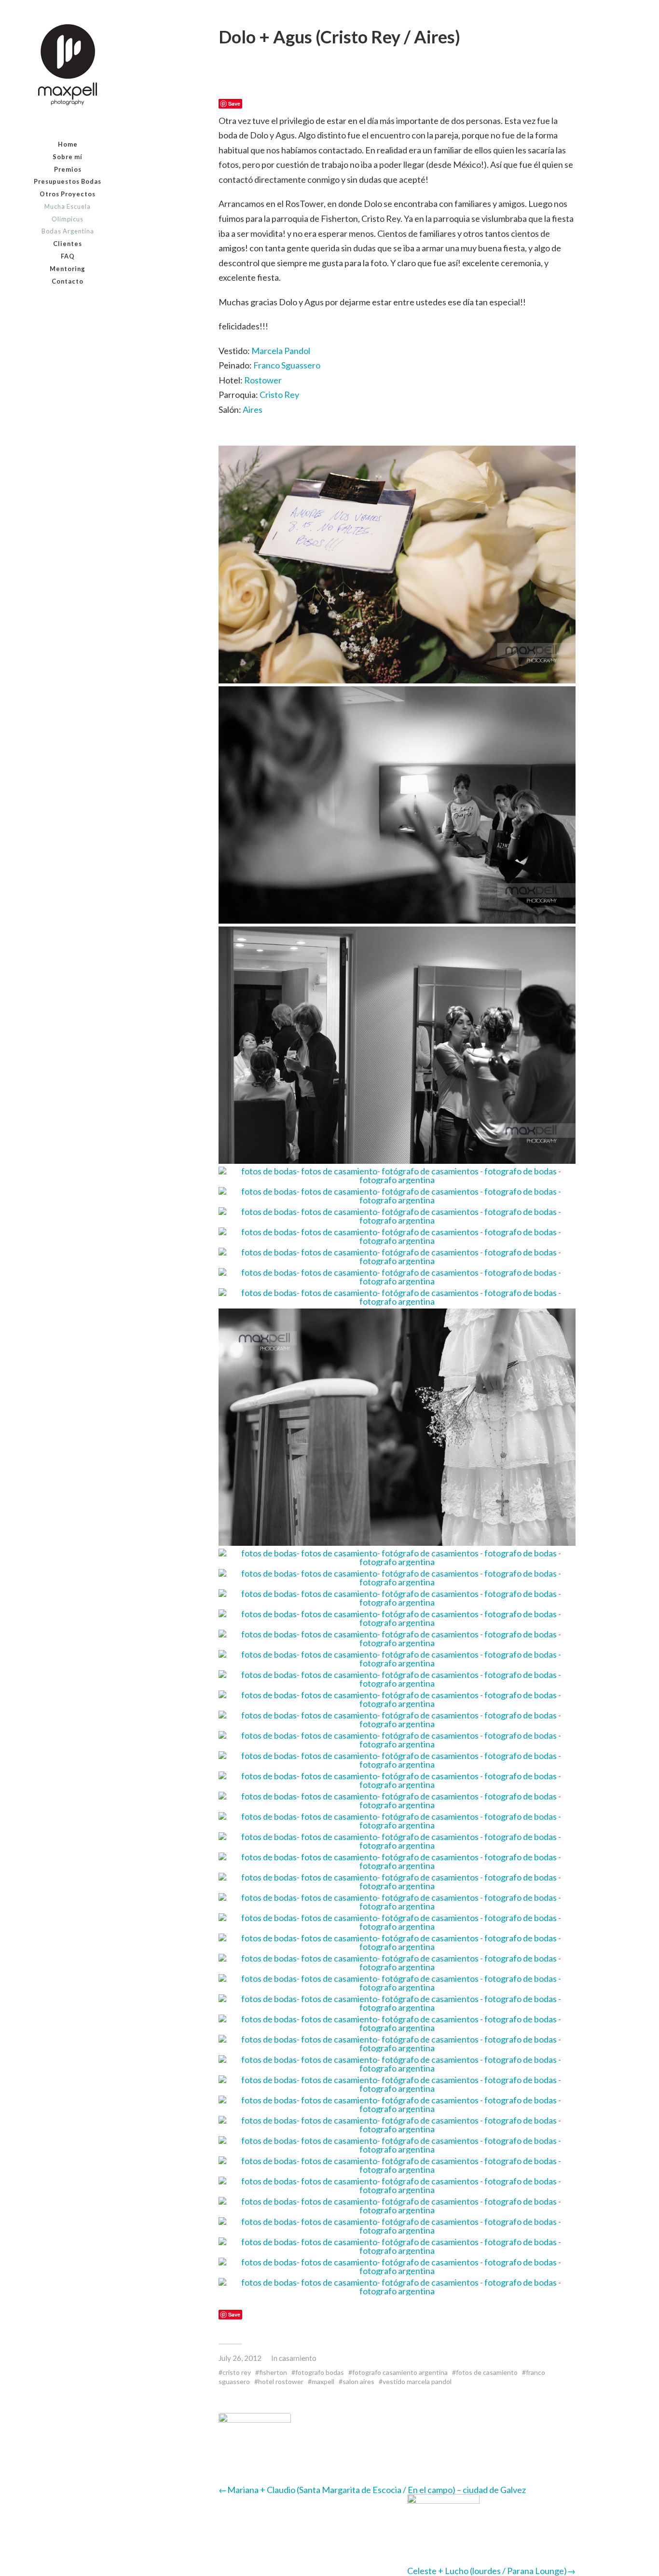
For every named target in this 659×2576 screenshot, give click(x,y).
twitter (90, 305)
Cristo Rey (279, 395)
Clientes (68, 244)
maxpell (323, 2381)
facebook (45, 305)
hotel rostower (281, 2381)
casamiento (298, 2358)
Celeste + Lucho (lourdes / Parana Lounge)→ (491, 2571)
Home (68, 144)
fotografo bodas (320, 2372)
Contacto (68, 281)
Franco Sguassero (287, 365)
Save (234, 103)
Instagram (68, 305)
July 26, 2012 (240, 2358)
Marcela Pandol (281, 351)
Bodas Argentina (68, 231)
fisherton (273, 2372)
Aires (253, 409)
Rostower (263, 380)
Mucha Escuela (68, 206)
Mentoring (68, 269)
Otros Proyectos (68, 194)
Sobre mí (68, 157)
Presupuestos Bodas (68, 181)
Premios (68, 169)
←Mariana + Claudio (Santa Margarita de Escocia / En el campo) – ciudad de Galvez (372, 2490)
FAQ (68, 256)
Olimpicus (68, 219)
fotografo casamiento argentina (400, 2372)
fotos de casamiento (487, 2372)
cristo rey (237, 2372)
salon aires (358, 2381)
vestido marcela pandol (417, 2381)
